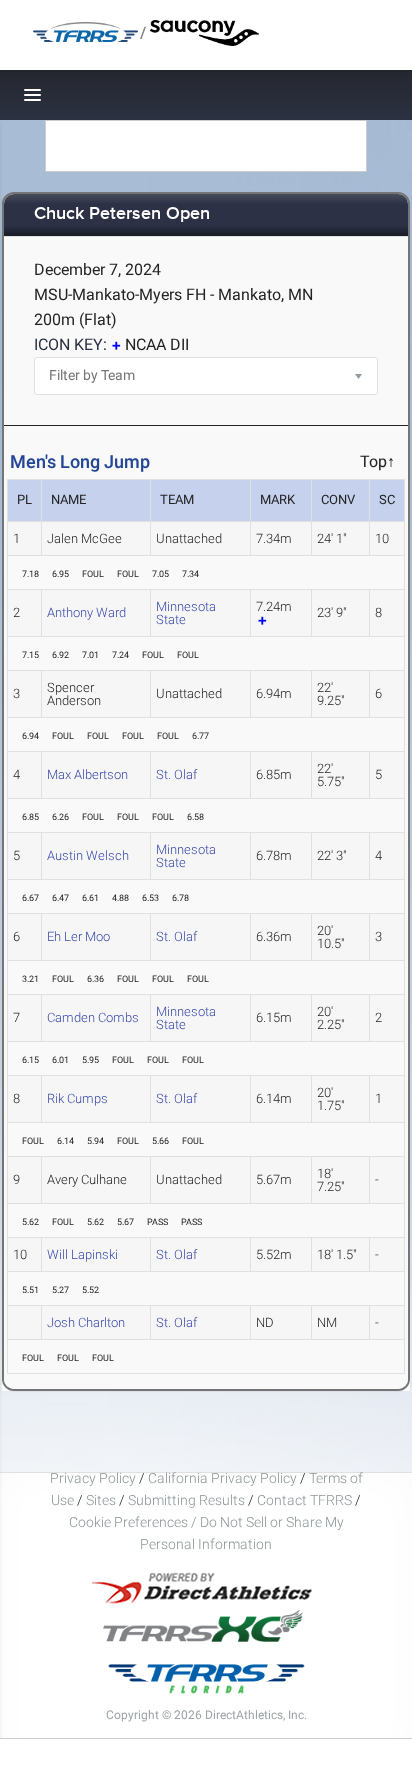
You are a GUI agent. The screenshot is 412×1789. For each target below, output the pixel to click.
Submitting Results (186, 1500)
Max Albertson (87, 774)
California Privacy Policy (222, 1478)
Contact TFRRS (306, 1500)
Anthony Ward (86, 612)
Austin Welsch (88, 855)
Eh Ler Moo (78, 936)
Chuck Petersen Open (122, 214)
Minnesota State (186, 613)
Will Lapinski (82, 1254)
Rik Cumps (77, 1098)
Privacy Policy (93, 1478)
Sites (101, 1500)
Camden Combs (93, 1017)
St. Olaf (176, 774)
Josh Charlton (86, 1322)
